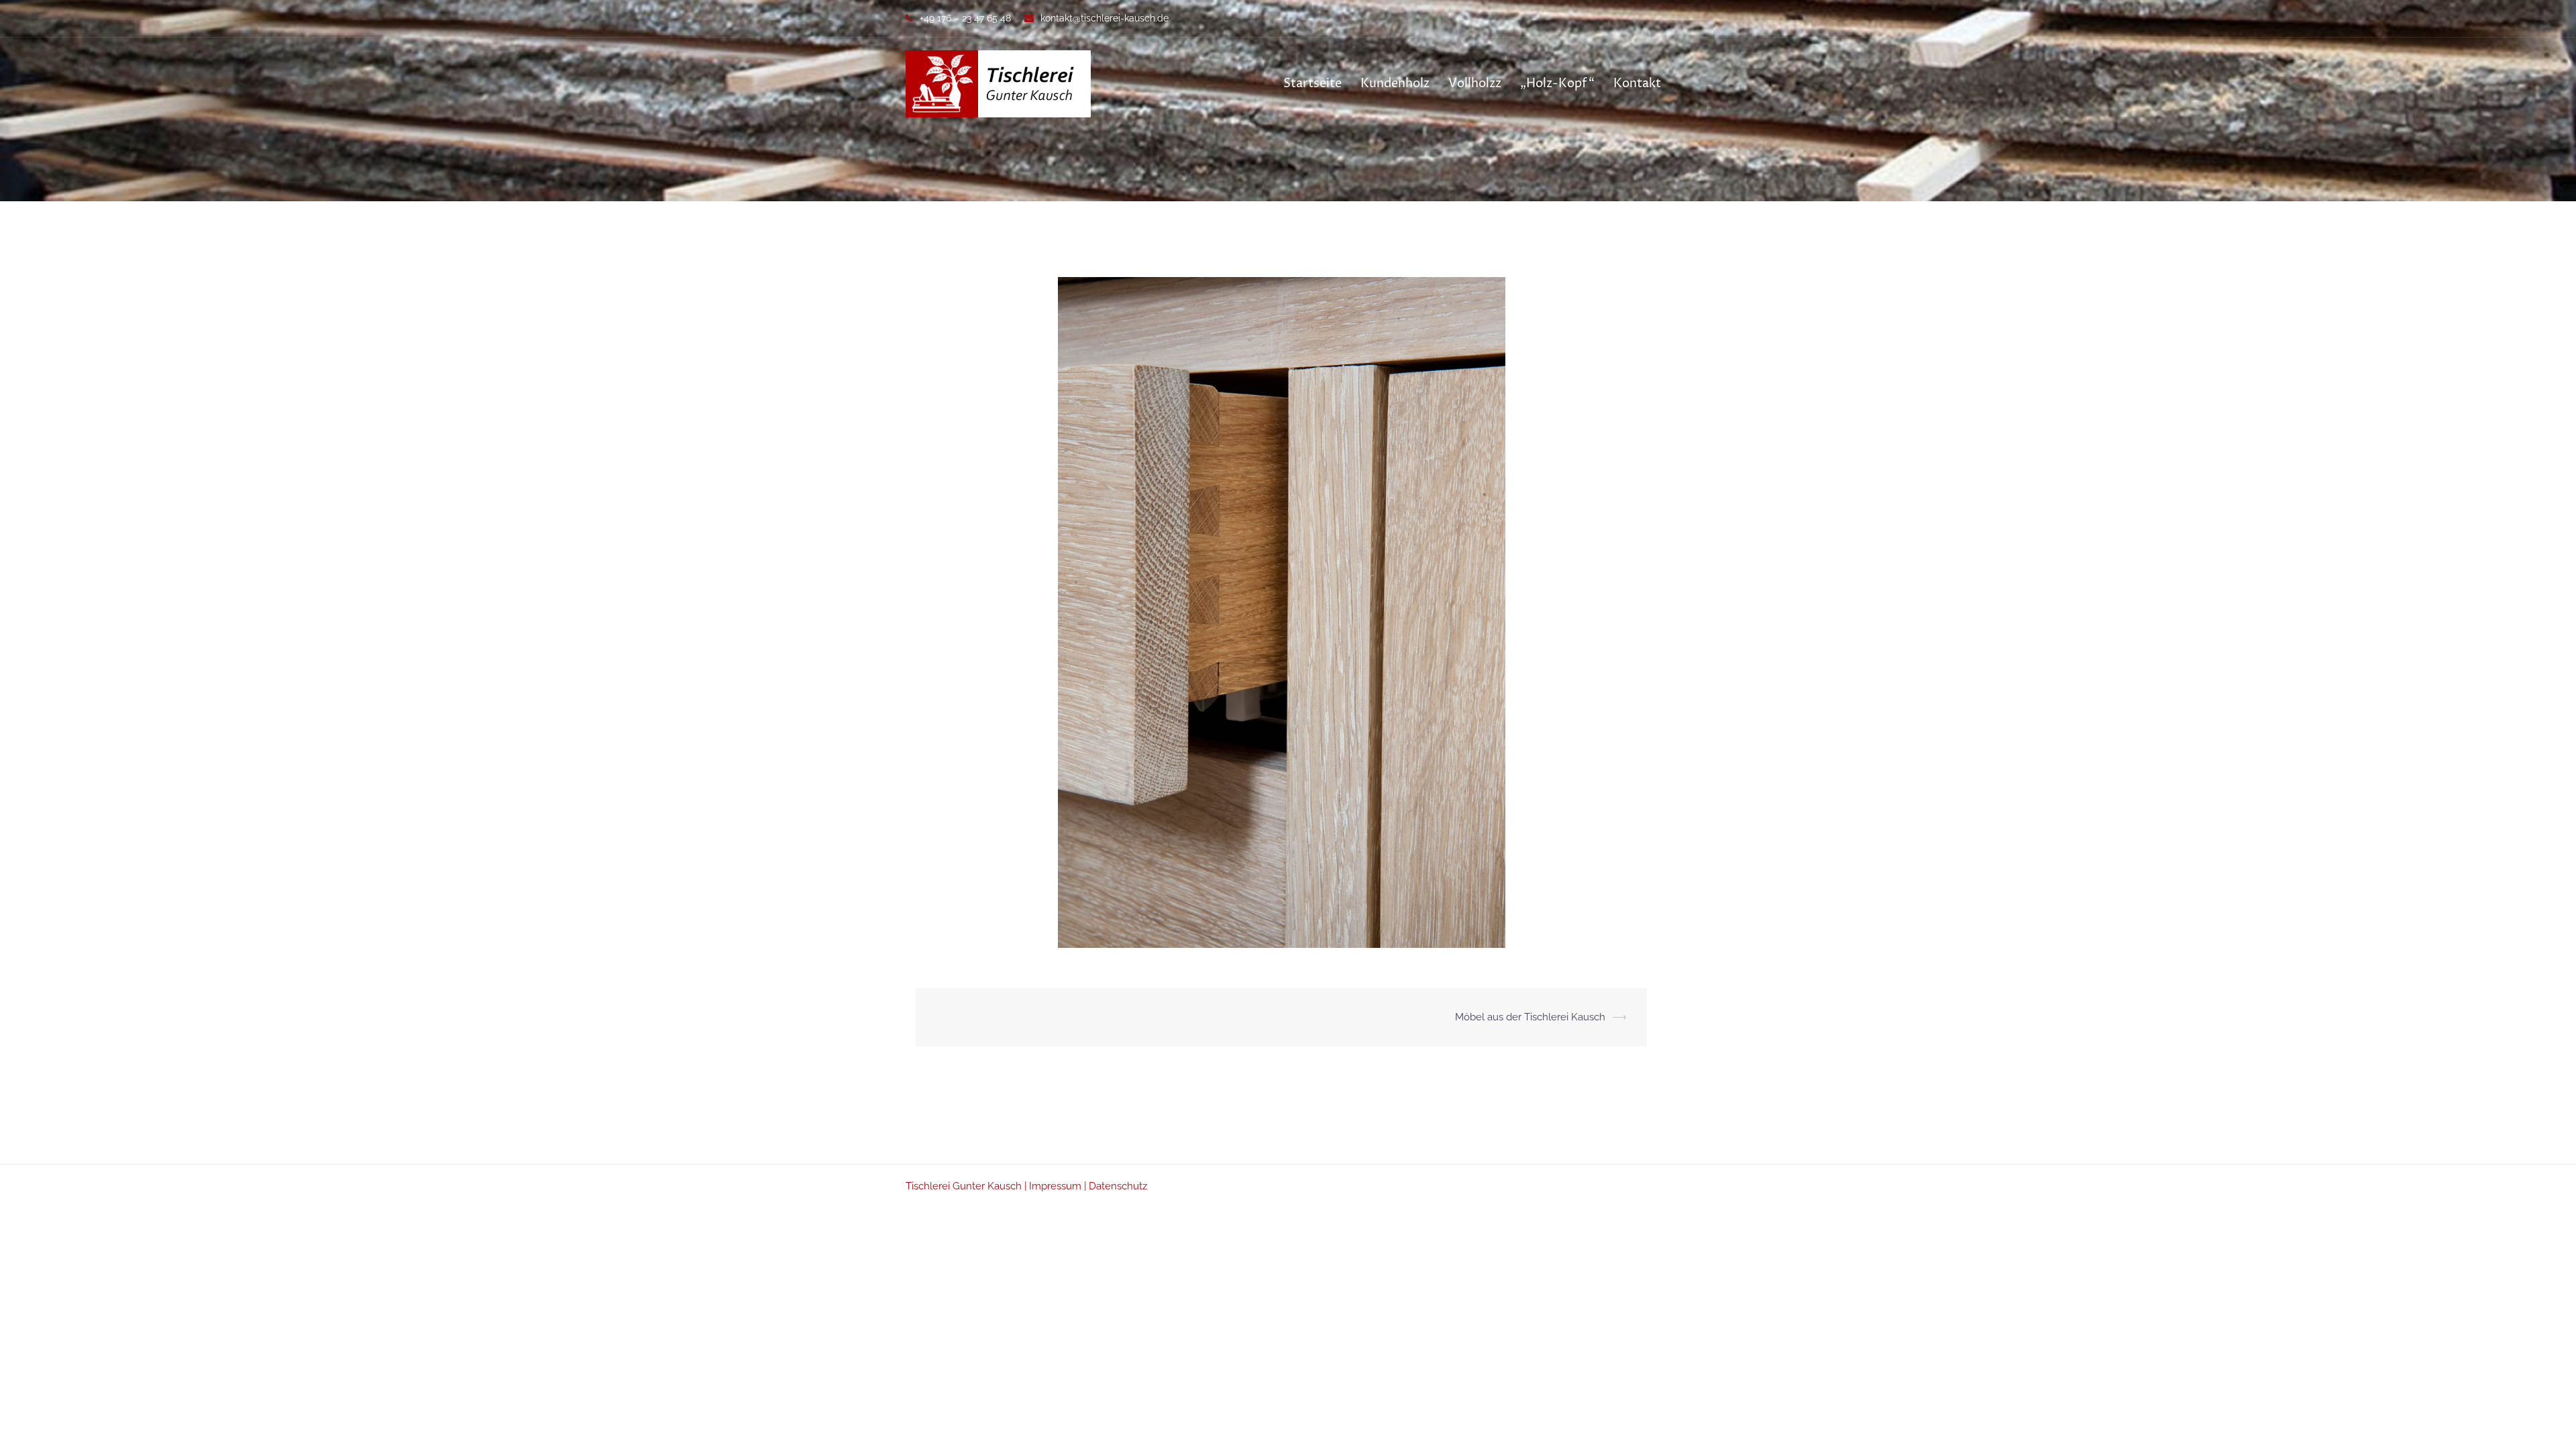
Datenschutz (1118, 1186)
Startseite (1312, 84)
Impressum (1055, 1186)
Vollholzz (1475, 84)
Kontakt (1637, 84)
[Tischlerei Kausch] (998, 83)
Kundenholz (1395, 84)
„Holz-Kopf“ (1557, 84)
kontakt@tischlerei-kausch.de (1105, 18)
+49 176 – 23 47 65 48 (965, 18)
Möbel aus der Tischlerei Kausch (1530, 1017)
